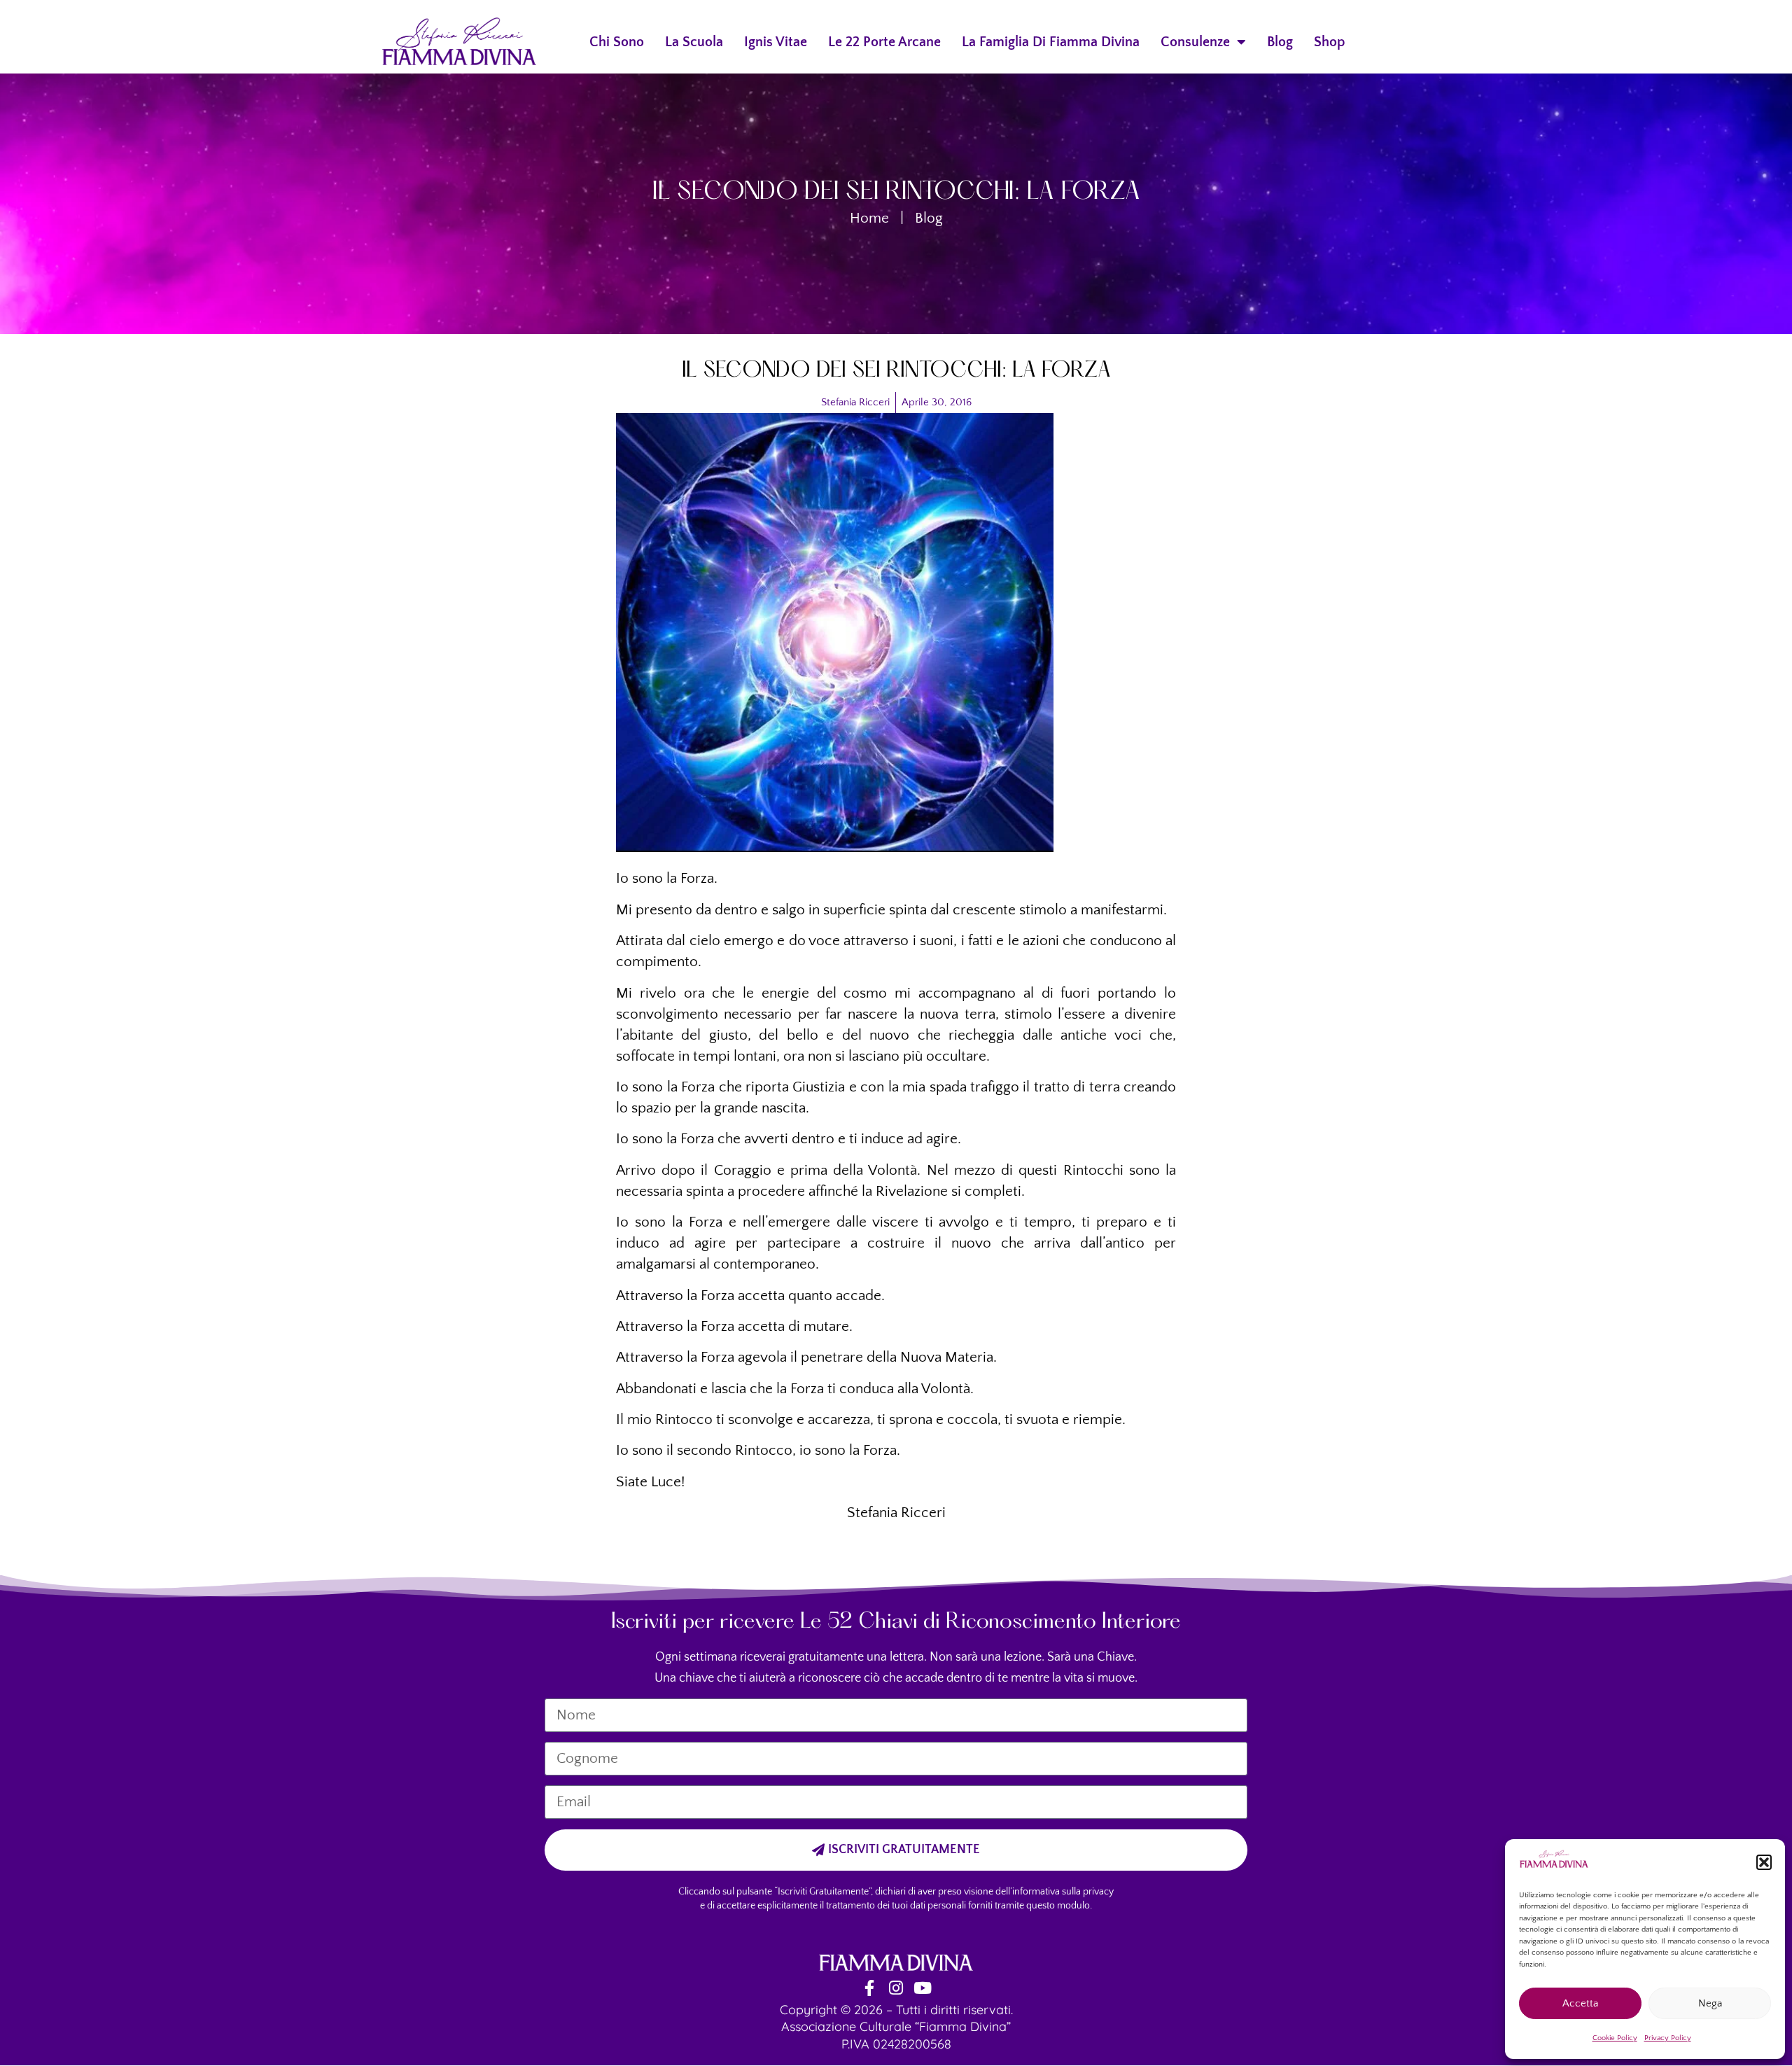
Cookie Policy (1615, 2038)
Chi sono (617, 42)
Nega (1710, 2003)
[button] (1764, 1862)
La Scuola (694, 42)
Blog (1280, 42)
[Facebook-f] (870, 1988)
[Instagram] (896, 1988)
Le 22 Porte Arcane (884, 42)
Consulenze (1195, 42)
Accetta (1580, 2003)
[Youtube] (923, 1988)
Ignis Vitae (776, 42)
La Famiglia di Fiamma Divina (1051, 42)
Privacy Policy (1668, 2038)
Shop (1330, 42)
